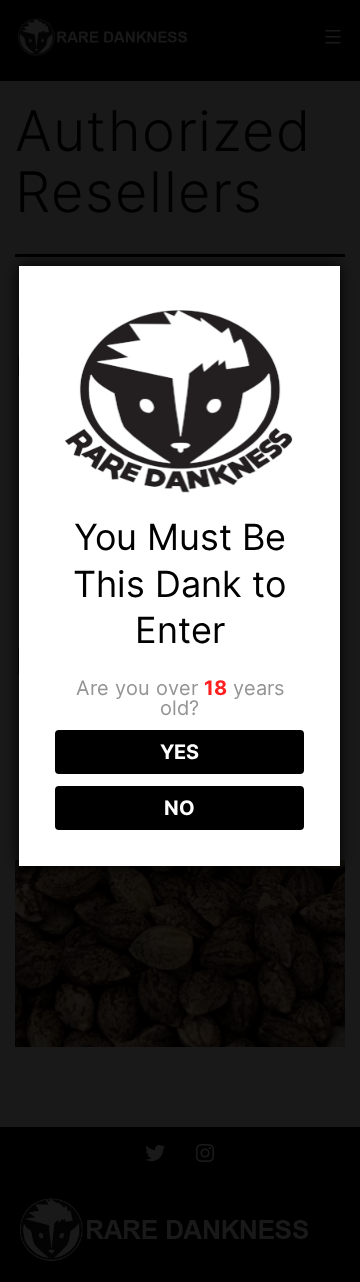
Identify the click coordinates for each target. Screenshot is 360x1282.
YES (179, 752)
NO (179, 808)
